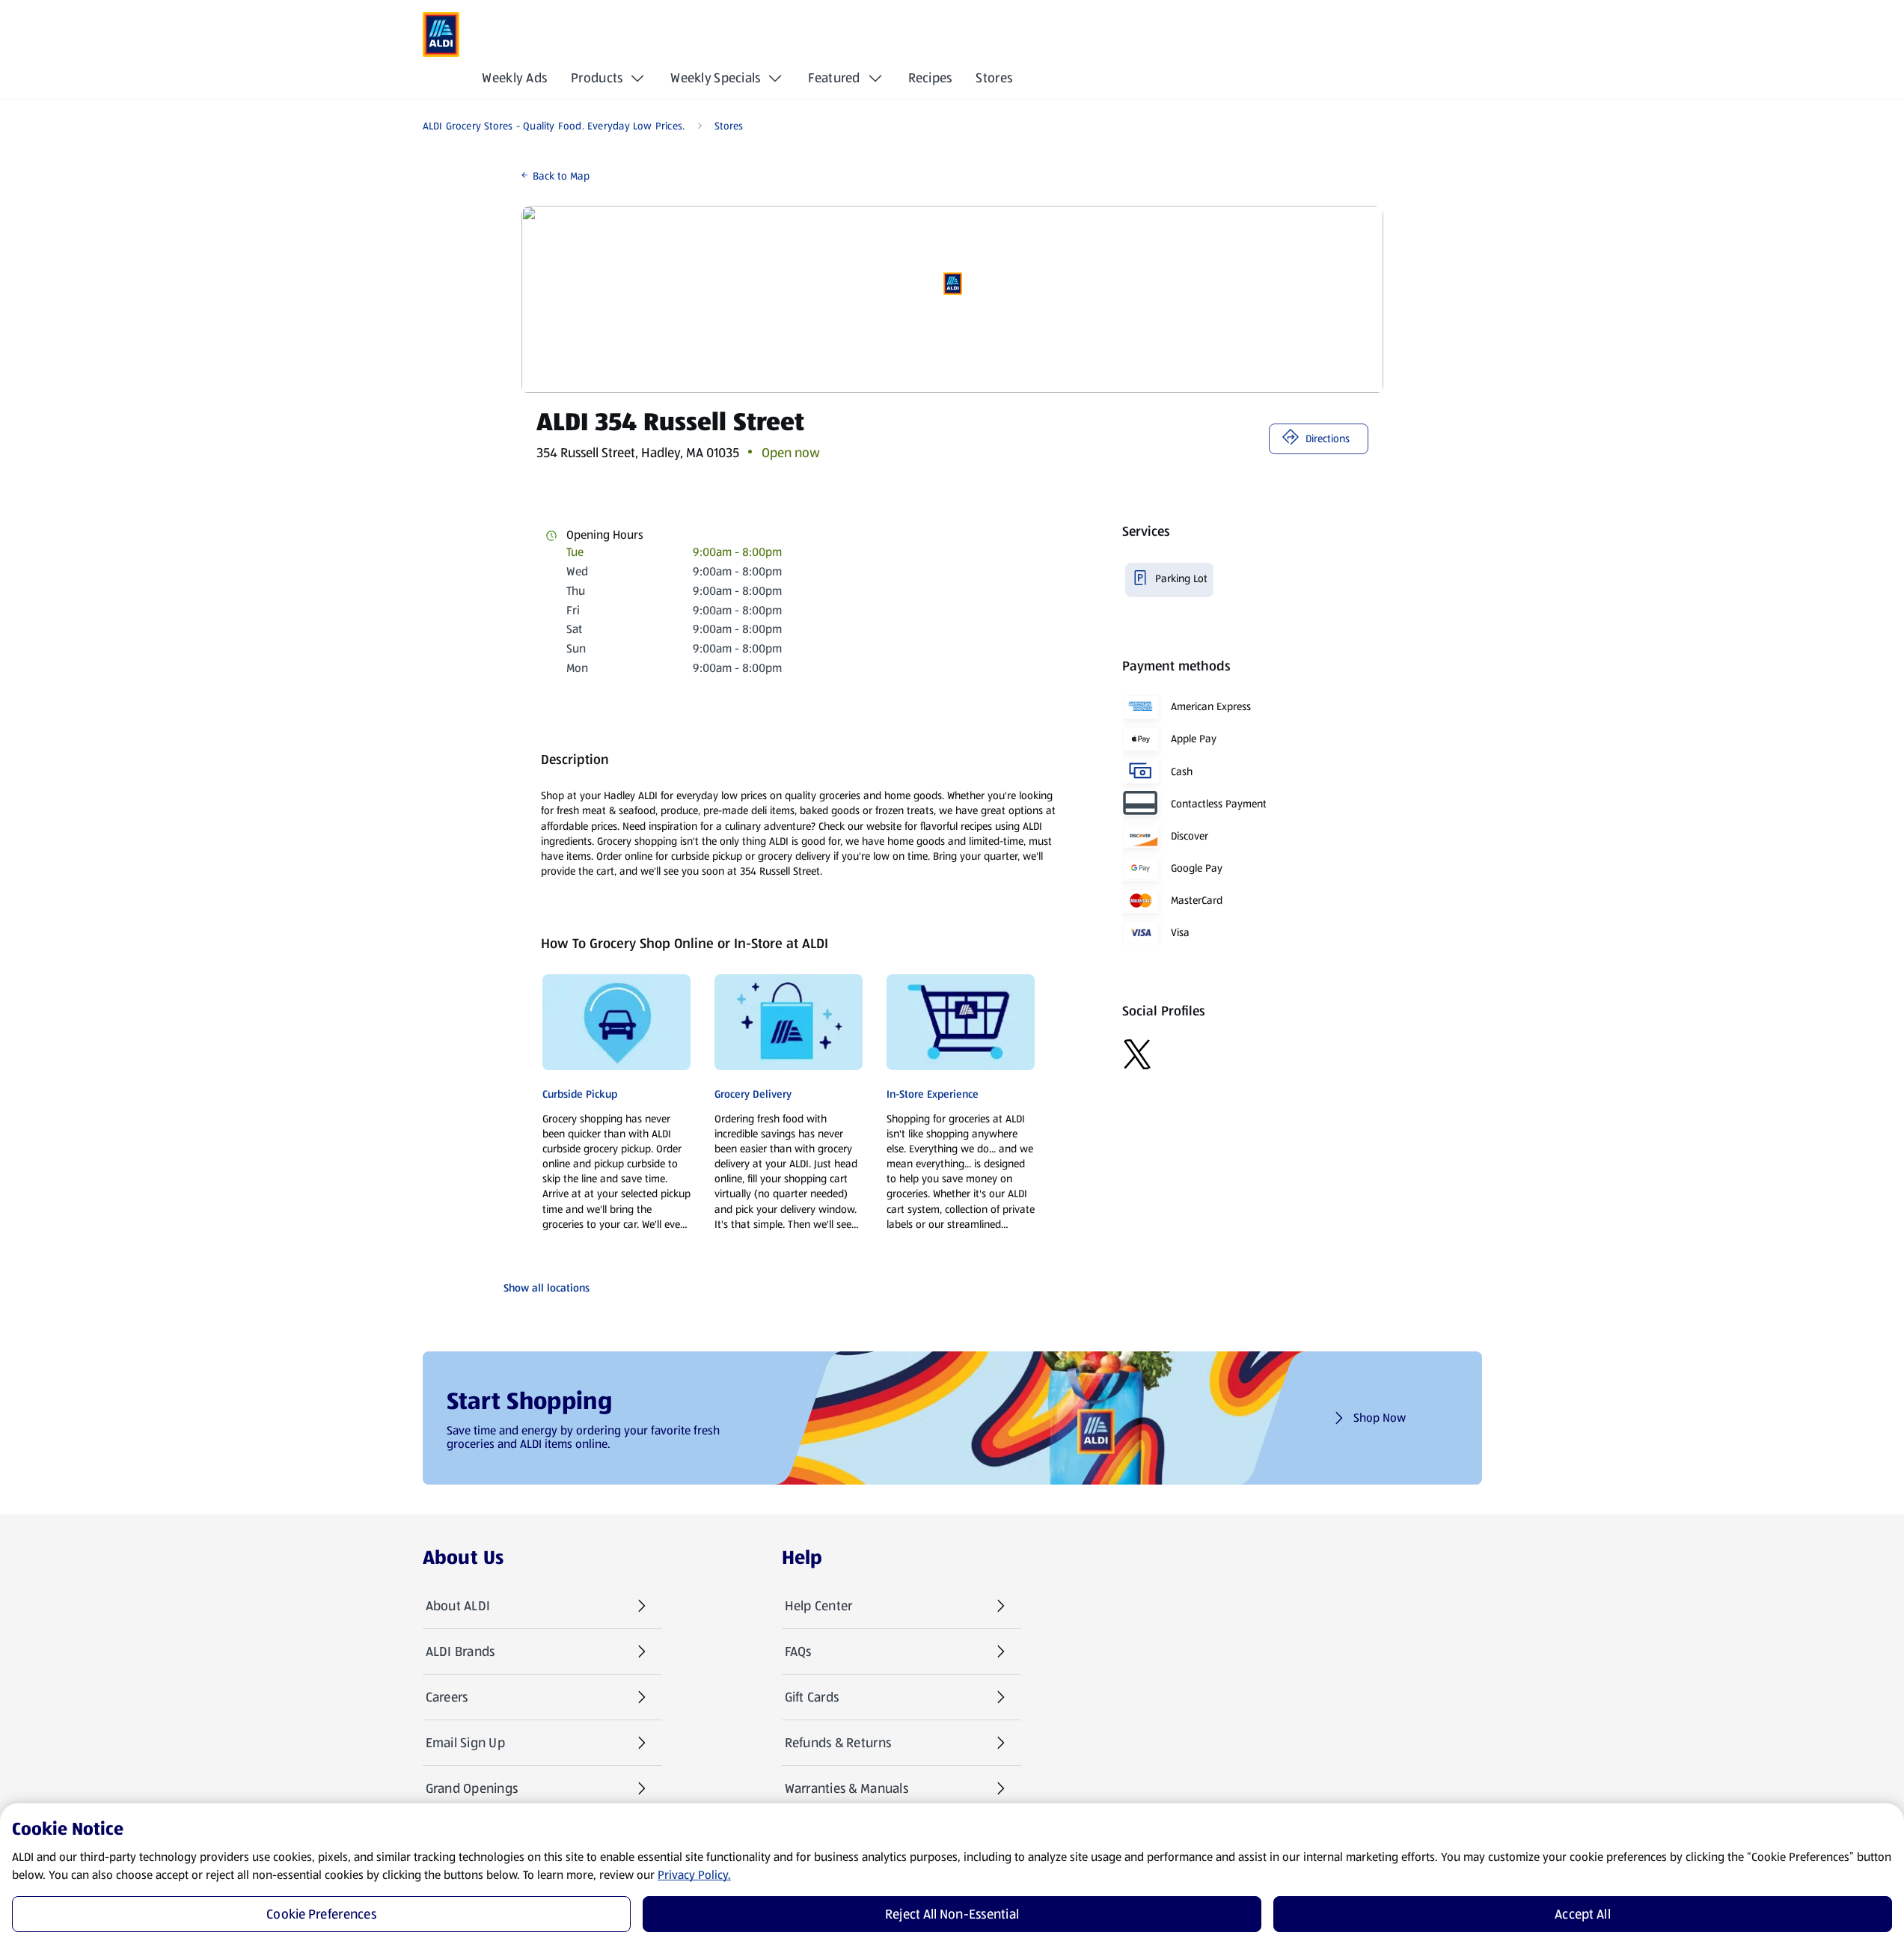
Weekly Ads (514, 78)
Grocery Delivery (753, 1094)
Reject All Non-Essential (952, 1914)
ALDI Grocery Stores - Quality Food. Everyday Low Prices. (554, 126)
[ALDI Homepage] (441, 34)
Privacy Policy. (694, 1875)
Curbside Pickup (580, 1094)
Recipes (930, 78)
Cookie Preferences (321, 1914)
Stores (994, 78)
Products (597, 78)
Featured (834, 78)
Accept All (1583, 1914)
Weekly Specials (715, 78)
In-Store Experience (933, 1094)
